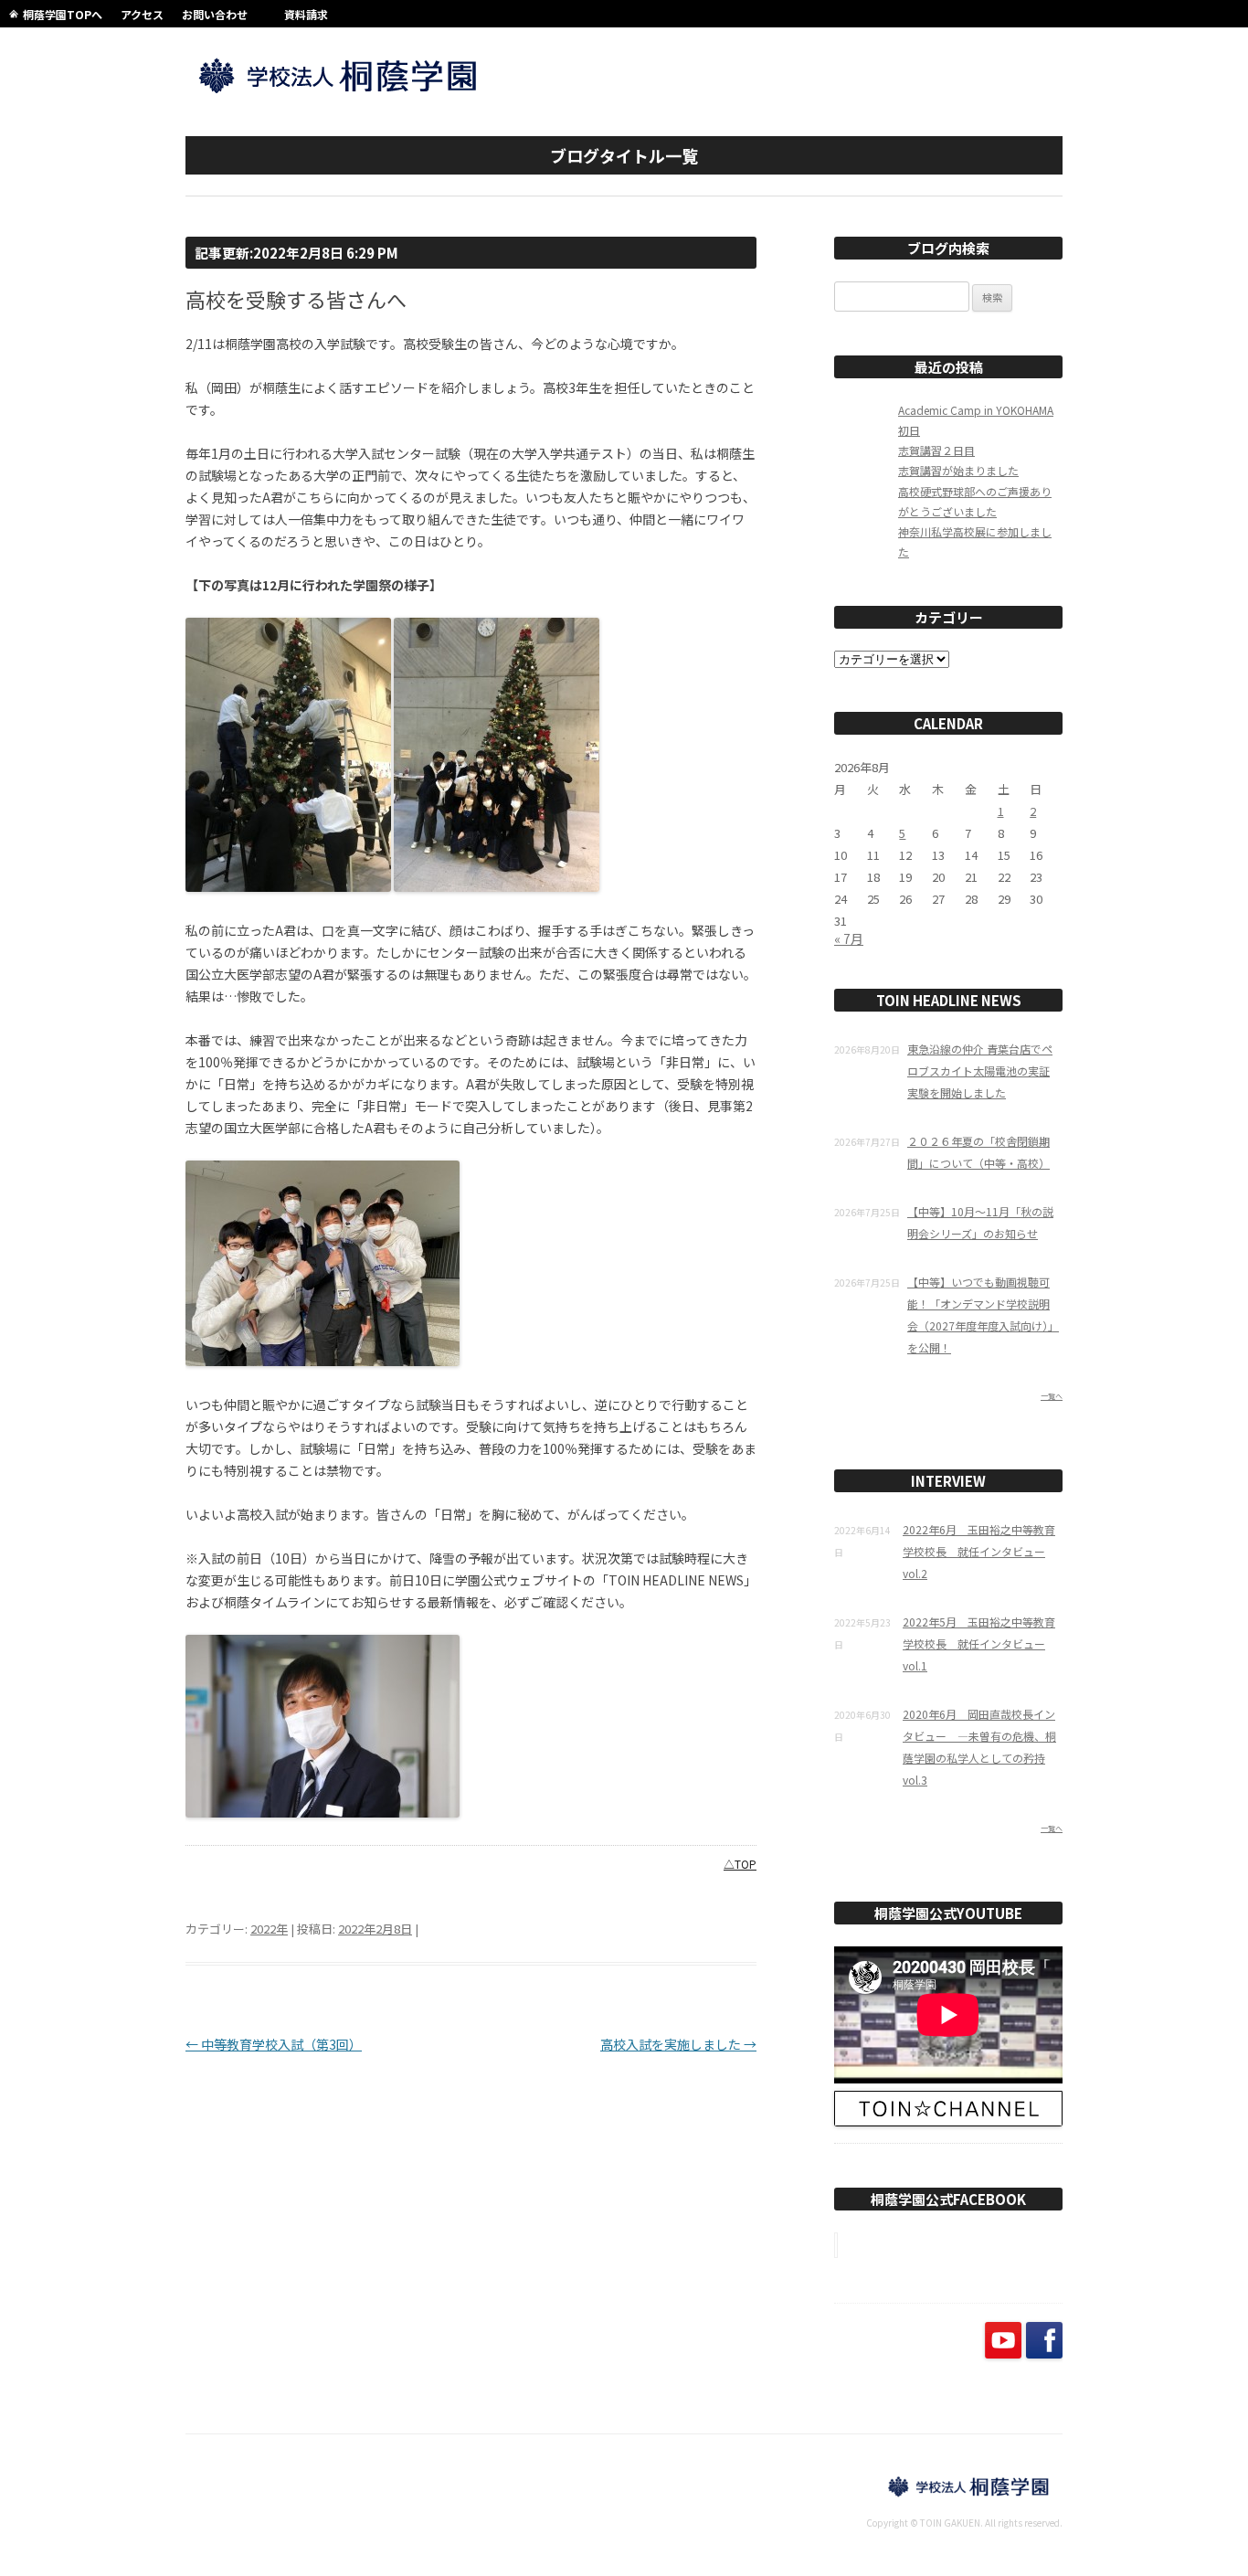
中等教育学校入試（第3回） (274, 2044)
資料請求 (306, 14)
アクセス (142, 14)
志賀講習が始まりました (958, 470)
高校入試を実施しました (678, 2044)
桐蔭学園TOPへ (63, 14)
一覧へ (1052, 1396)
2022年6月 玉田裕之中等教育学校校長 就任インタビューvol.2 (979, 1551)
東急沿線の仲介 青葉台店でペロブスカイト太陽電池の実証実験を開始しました (980, 1071)
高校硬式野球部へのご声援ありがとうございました (975, 501)
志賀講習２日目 (936, 450)
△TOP (740, 1864)
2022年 (269, 1929)
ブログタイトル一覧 (624, 155)
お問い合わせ (215, 14)
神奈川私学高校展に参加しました (975, 541)
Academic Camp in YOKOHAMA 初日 (976, 420)
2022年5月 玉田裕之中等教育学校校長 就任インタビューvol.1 (979, 1643)
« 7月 (849, 938)
